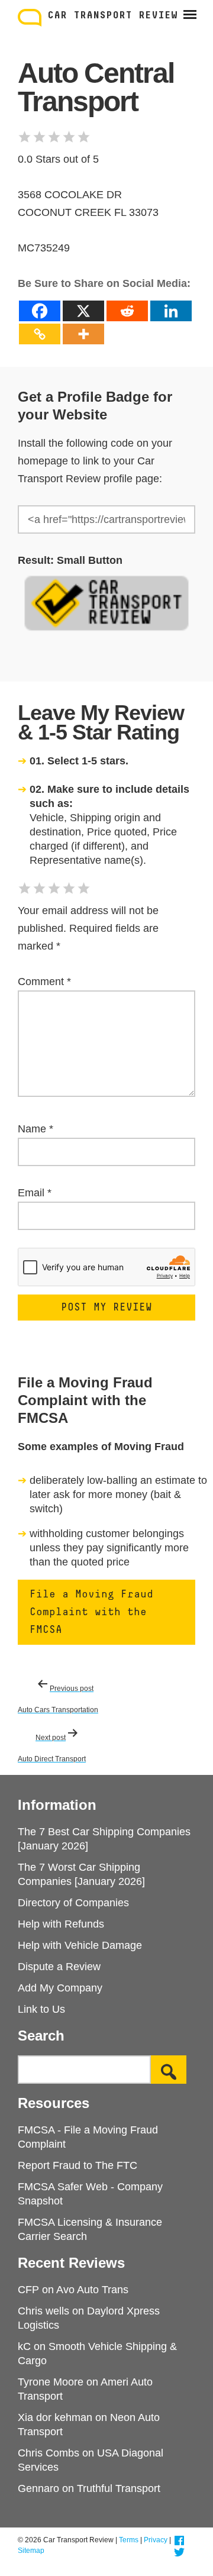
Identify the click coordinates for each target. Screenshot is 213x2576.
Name (35, 1129)
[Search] (169, 2070)
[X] (83, 311)
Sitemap (31, 2551)
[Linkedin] (171, 311)
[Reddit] (127, 311)
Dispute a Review (59, 1967)
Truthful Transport (119, 2488)
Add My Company (60, 1988)
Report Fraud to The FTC (78, 2165)
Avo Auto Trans (92, 2290)
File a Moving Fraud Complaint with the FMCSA (91, 1612)
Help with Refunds (61, 1924)
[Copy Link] (40, 334)
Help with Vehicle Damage (80, 1945)
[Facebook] (40, 311)
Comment (44, 982)
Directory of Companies (73, 1903)
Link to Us (41, 2009)
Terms (129, 2540)
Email (35, 1193)
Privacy (156, 2540)
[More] (83, 334)
